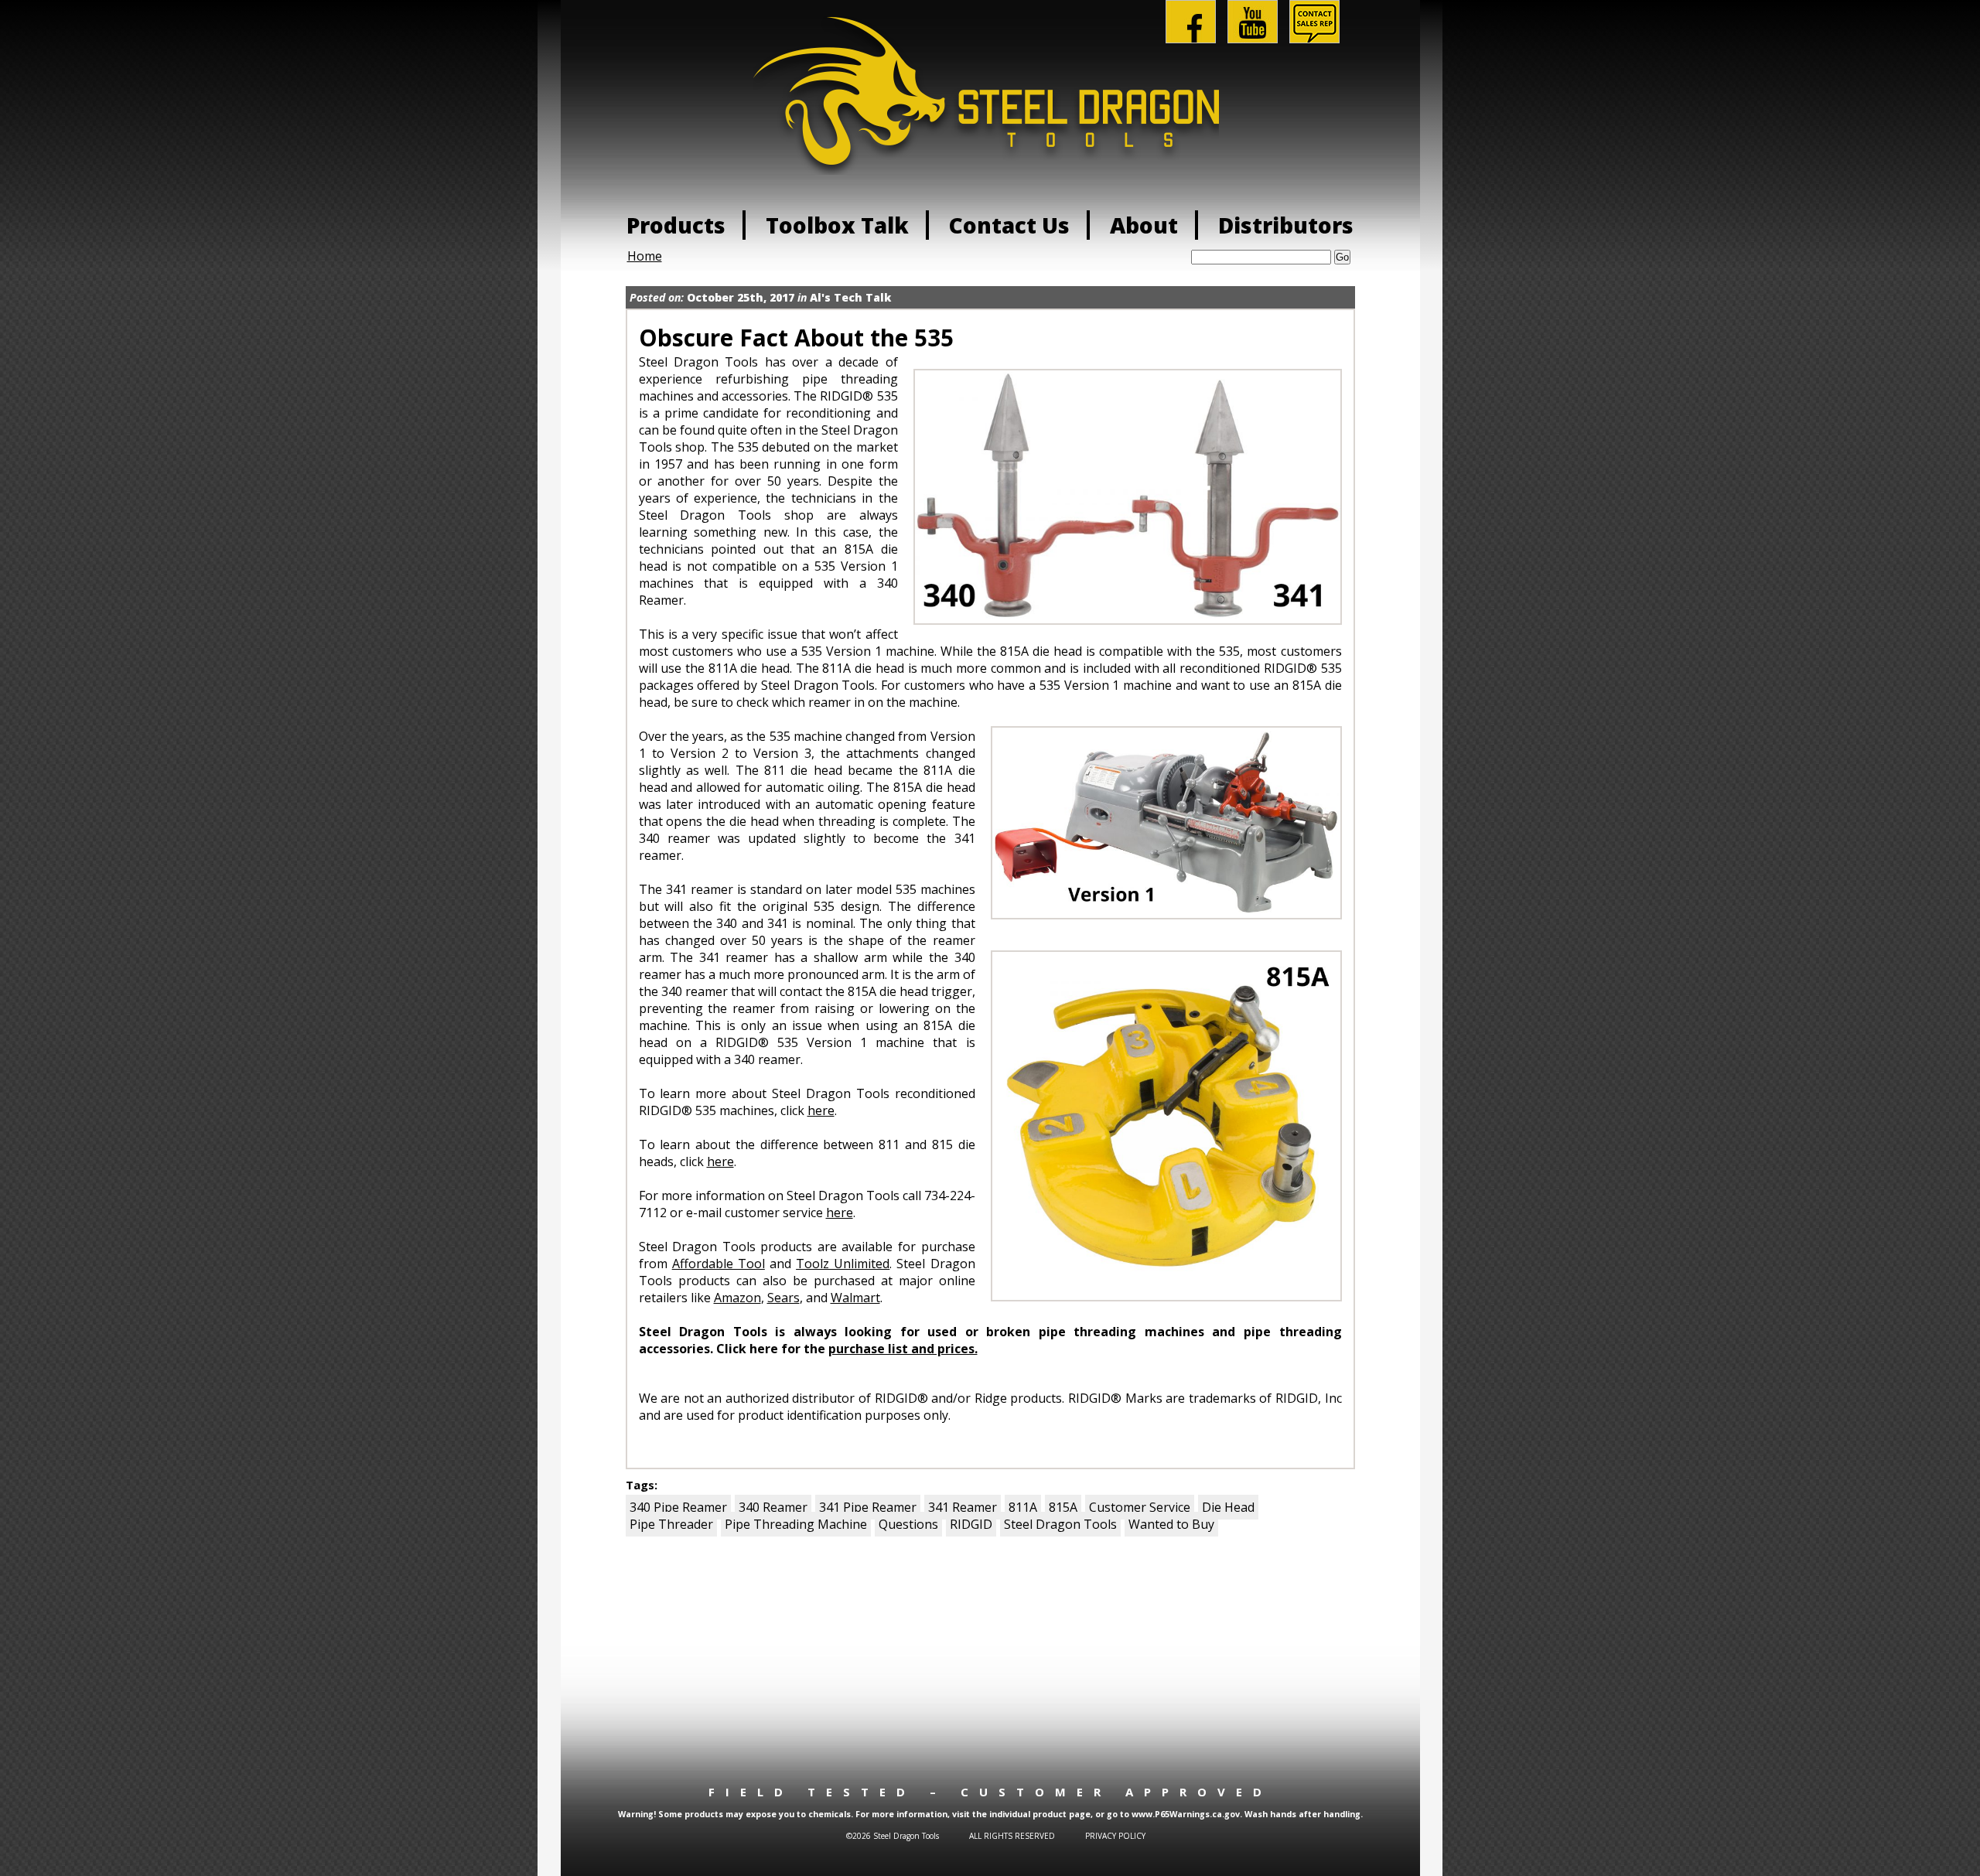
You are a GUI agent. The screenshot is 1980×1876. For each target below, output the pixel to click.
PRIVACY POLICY (1115, 1836)
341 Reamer (963, 1507)
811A (1023, 1507)
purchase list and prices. (903, 1349)
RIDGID (971, 1524)
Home (645, 256)
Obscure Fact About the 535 (796, 338)
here (821, 1110)
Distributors (1286, 225)
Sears (783, 1298)
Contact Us (1009, 225)
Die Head (1228, 1507)
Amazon (737, 1298)
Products (676, 225)
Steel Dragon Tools (1060, 1524)
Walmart (855, 1298)
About (1144, 225)
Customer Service (1140, 1507)
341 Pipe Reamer (868, 1507)
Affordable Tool (719, 1264)
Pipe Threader (671, 1524)
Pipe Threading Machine (796, 1524)
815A (1063, 1507)
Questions (908, 1524)
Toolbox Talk (837, 225)
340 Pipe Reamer (678, 1507)
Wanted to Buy (1171, 1524)
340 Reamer (773, 1507)
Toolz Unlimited (843, 1264)
